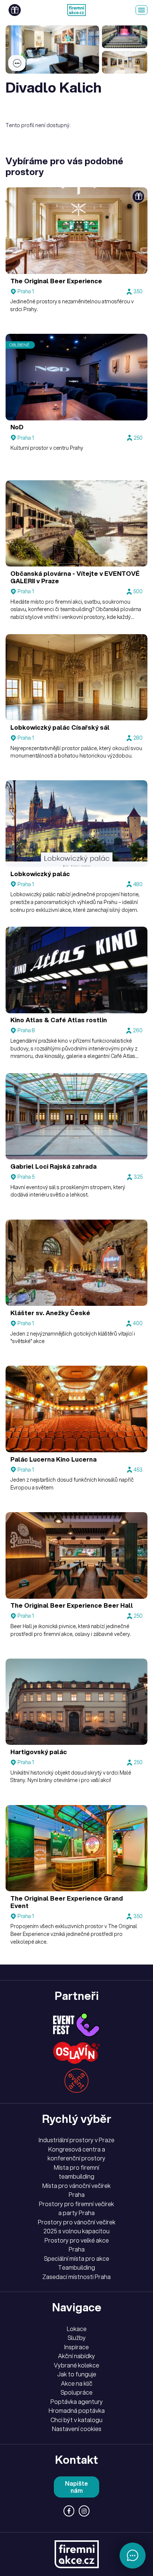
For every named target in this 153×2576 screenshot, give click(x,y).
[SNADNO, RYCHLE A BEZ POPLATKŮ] (76, 10)
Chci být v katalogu (76, 2420)
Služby (77, 2338)
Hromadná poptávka (77, 2411)
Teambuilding (76, 2267)
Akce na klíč (77, 2383)
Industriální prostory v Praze (76, 2140)
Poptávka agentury (77, 2402)
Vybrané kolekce (76, 2365)
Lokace (77, 2329)
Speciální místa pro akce (76, 2259)
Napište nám (76, 2487)
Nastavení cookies (77, 2429)
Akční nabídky (76, 2356)
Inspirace (76, 2347)
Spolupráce (76, 2392)
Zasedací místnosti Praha (76, 2277)
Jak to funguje (77, 2374)
